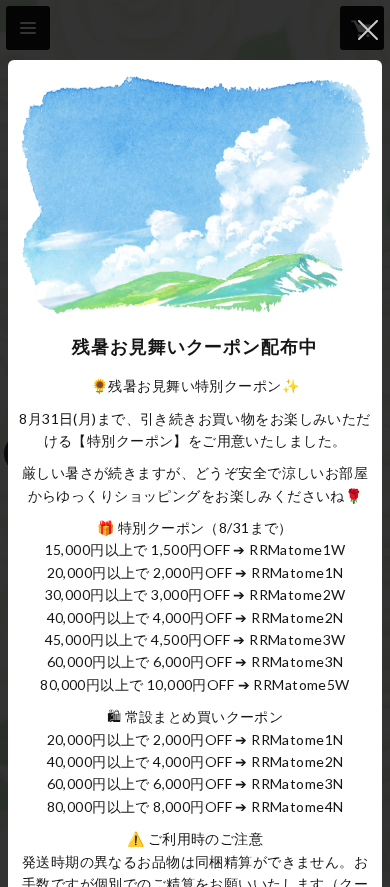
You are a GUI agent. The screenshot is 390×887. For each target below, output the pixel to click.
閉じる (368, 30)
